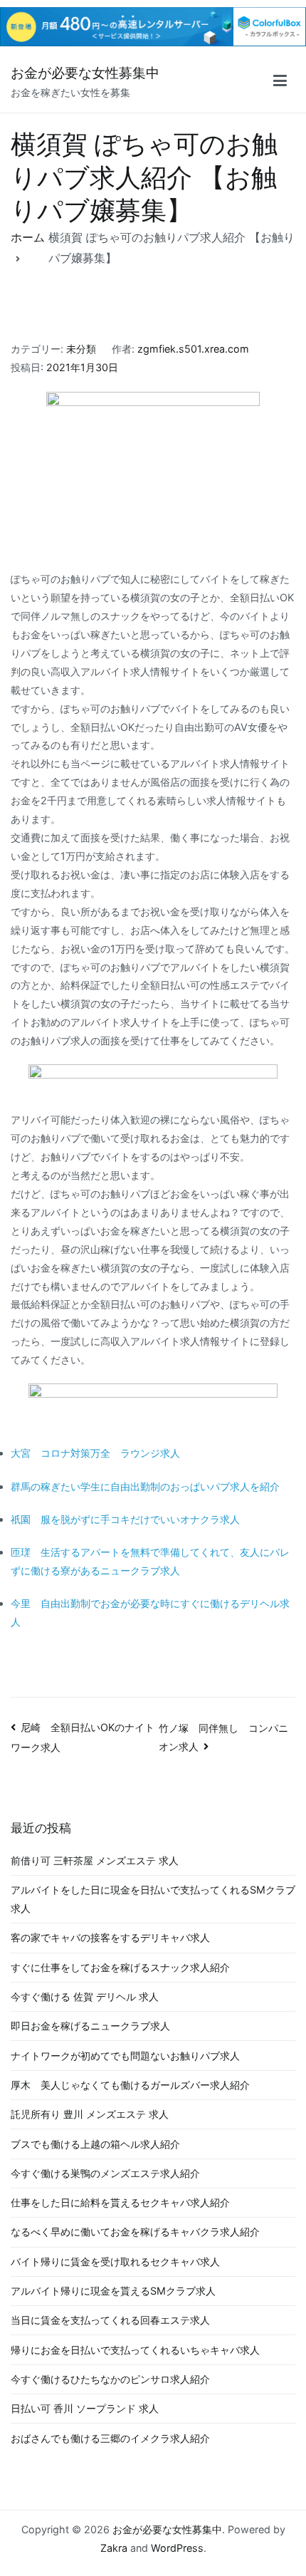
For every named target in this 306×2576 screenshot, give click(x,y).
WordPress (177, 2548)
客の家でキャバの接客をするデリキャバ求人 (110, 1937)
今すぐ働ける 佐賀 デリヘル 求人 (85, 1996)
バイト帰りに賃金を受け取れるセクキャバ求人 (115, 2261)
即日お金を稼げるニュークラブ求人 (90, 2026)
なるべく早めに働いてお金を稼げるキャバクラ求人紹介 (135, 2232)
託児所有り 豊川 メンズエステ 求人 (90, 2114)
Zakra (114, 2548)
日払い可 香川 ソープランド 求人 (85, 2408)
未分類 (81, 349)
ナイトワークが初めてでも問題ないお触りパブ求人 (125, 2056)
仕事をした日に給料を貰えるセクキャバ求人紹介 (120, 2202)
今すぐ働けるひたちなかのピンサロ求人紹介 (110, 2379)
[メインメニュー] (280, 83)
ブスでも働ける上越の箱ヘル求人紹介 (95, 2144)
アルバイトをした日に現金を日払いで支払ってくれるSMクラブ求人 (153, 1899)
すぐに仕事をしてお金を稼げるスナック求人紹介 (120, 1967)
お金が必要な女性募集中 (85, 73)
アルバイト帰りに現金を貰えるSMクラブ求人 (113, 2291)
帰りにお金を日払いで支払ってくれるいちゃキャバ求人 (135, 2350)
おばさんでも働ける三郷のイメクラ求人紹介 (110, 2438)
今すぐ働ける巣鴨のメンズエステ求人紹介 (105, 2173)
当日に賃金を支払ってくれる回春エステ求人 (110, 2320)
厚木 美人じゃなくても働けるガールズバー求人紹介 (130, 2085)
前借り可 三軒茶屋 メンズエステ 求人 (95, 1860)
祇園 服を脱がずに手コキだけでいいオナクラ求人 (125, 1519)
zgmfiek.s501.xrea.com (193, 349)
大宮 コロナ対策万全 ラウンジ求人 (95, 1453)
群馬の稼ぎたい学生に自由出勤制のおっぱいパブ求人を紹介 (145, 1486)
